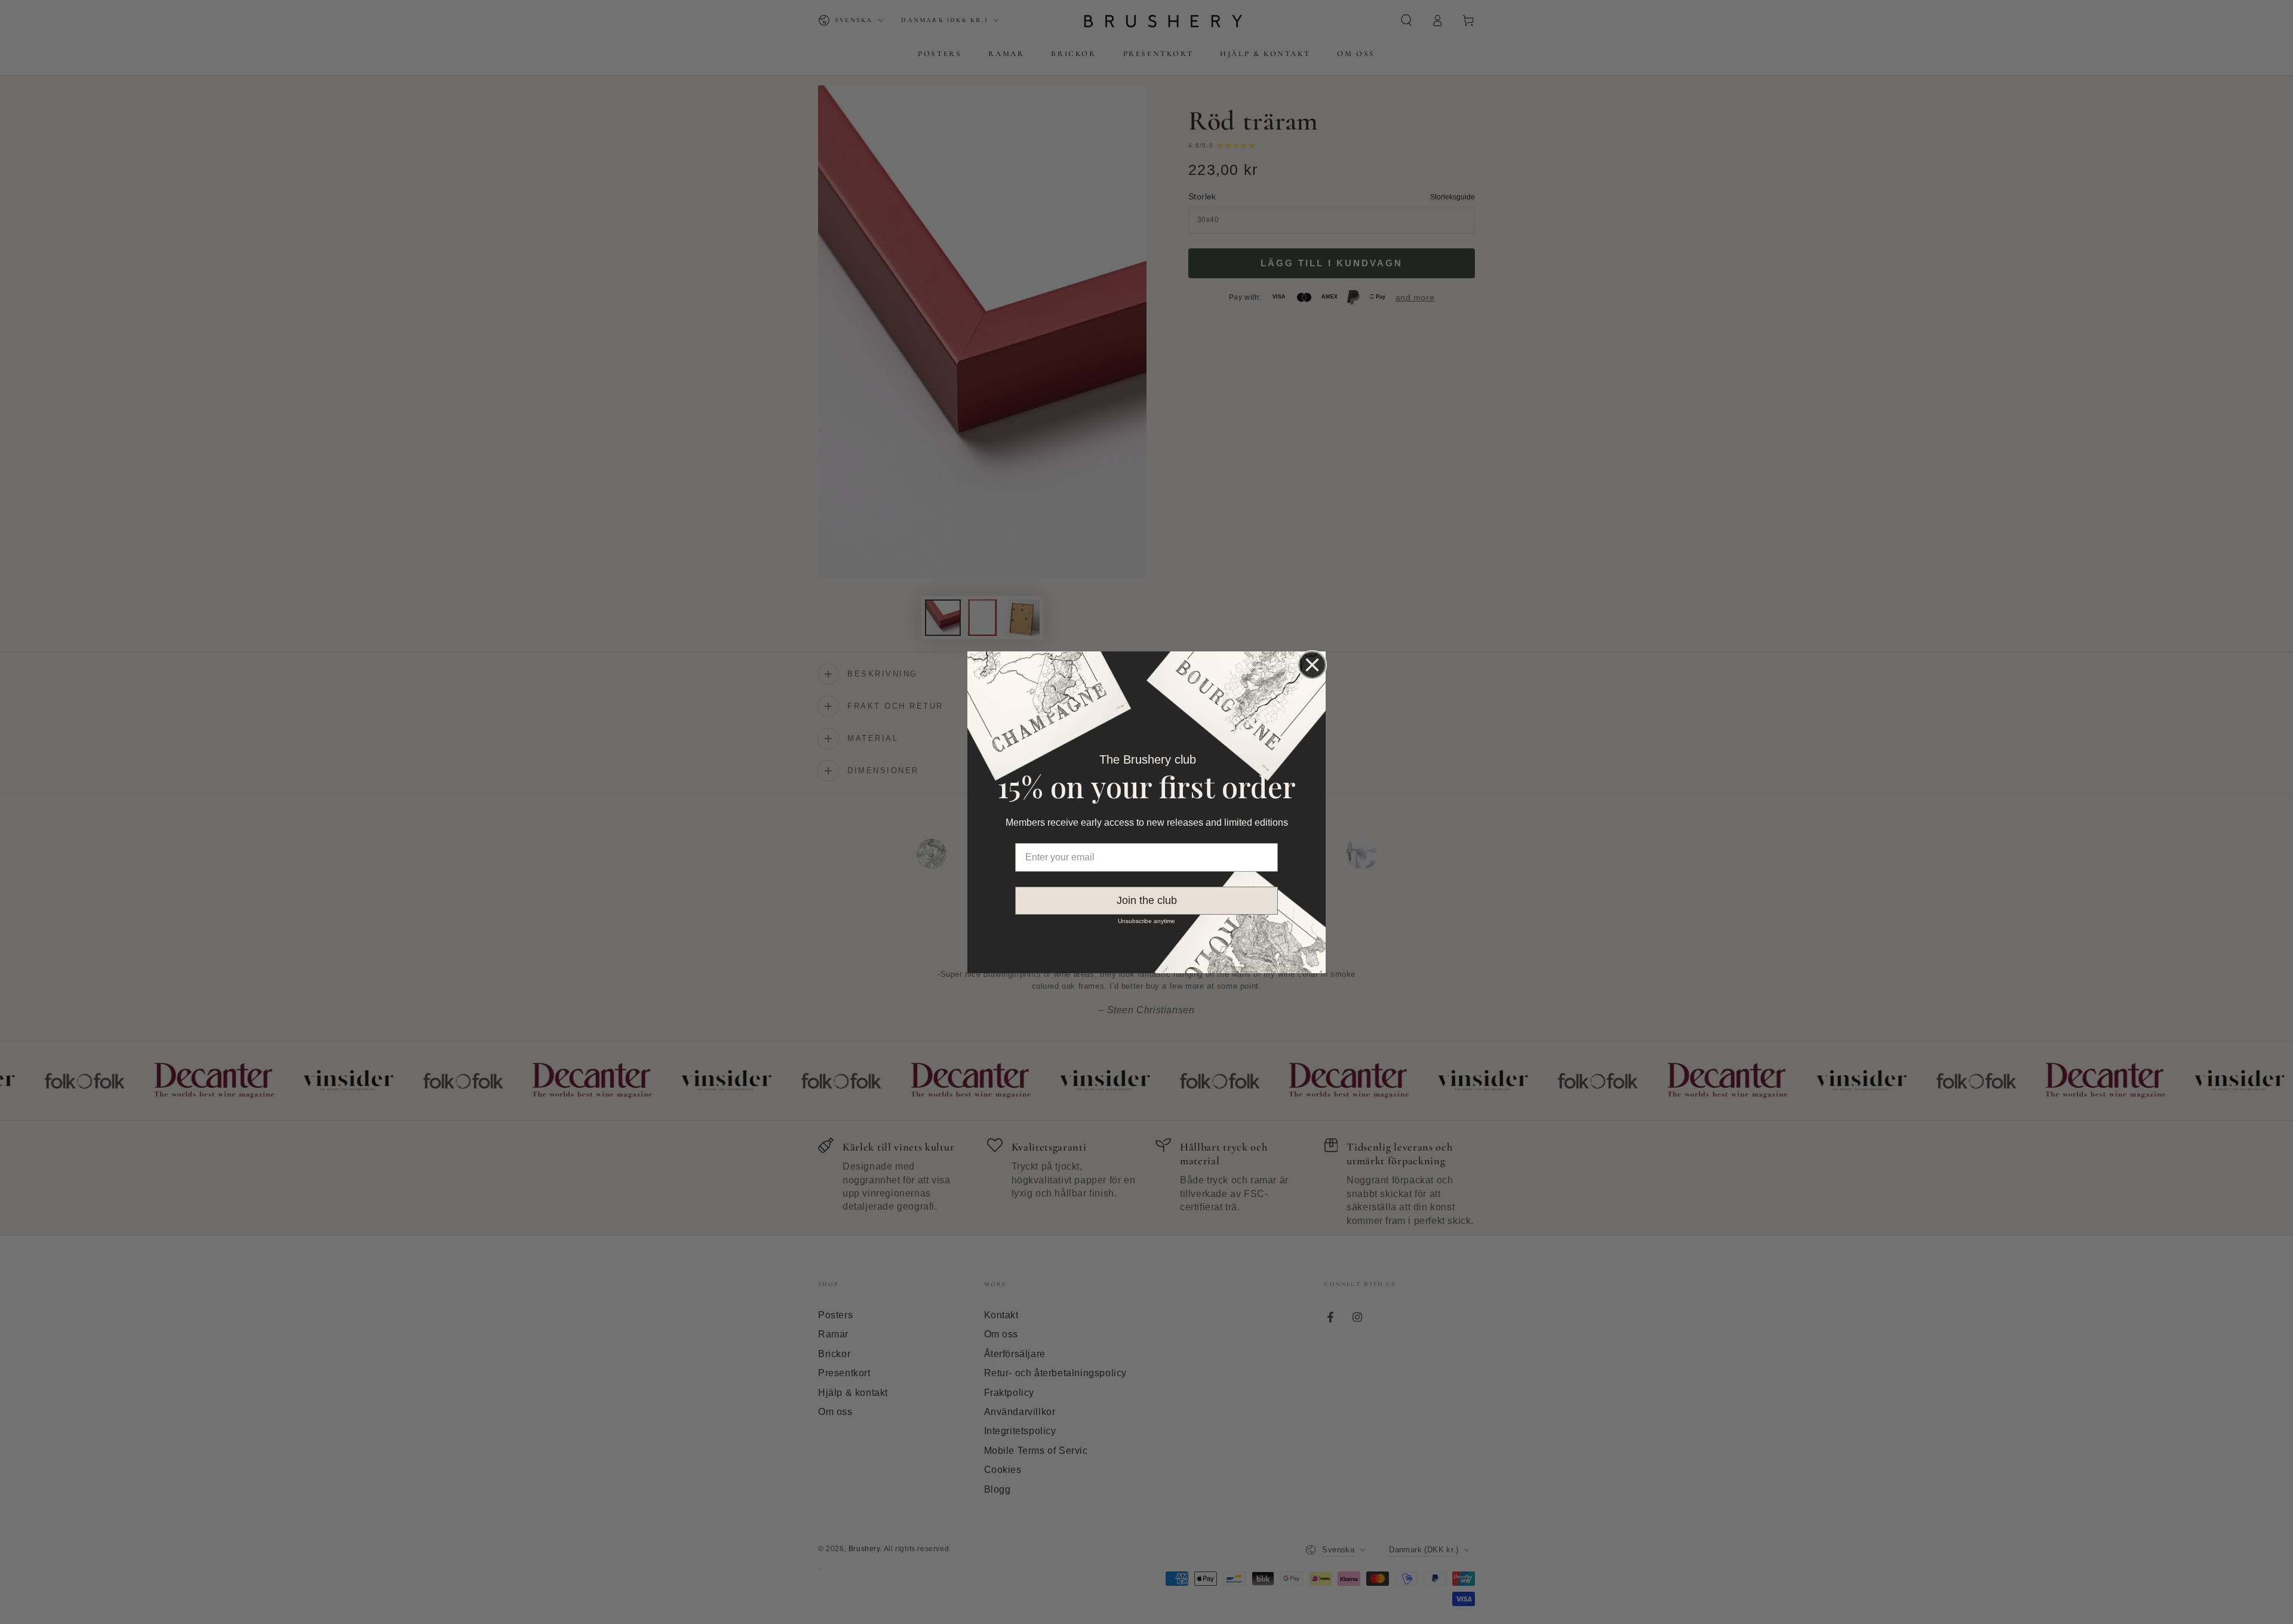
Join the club (1147, 900)
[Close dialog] (1312, 665)
